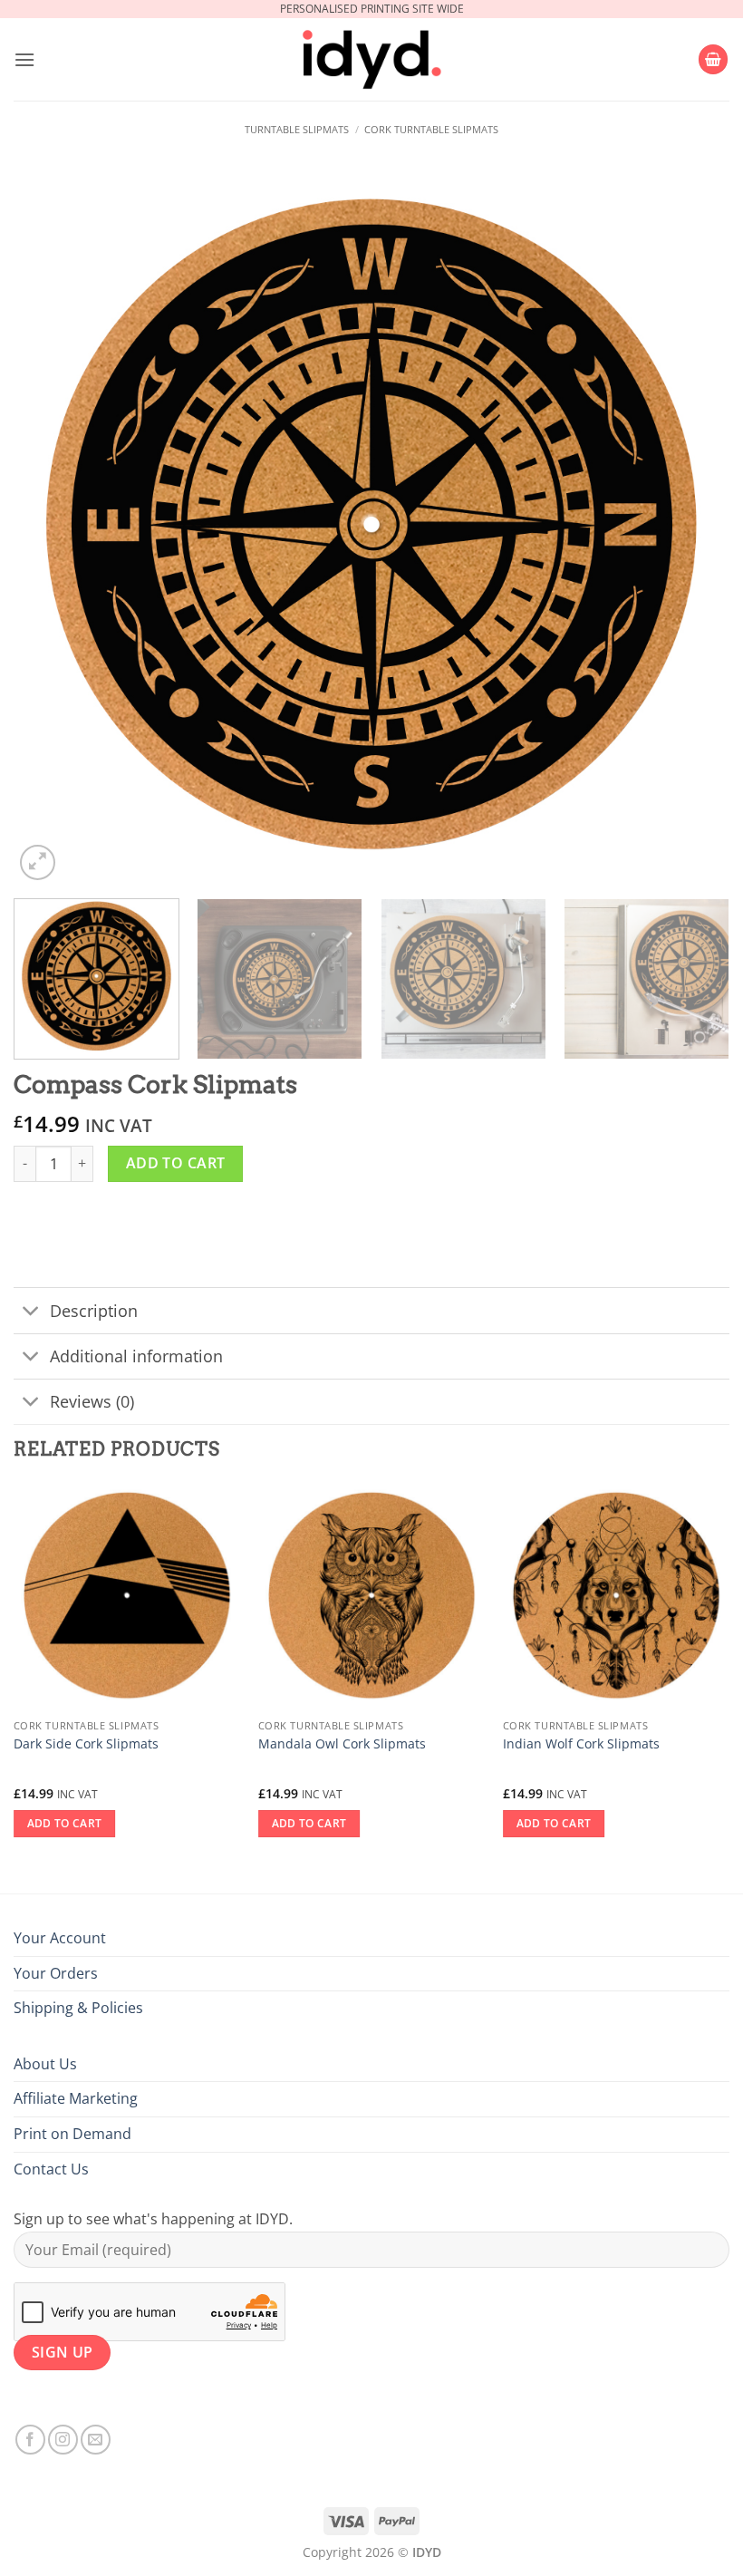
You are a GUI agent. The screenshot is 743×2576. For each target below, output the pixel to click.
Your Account (60, 1938)
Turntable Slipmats (297, 129)
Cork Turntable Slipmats (431, 129)
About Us (45, 2064)
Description (94, 1311)
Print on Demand (72, 2134)
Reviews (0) (92, 1401)
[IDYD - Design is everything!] (371, 60)
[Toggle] (31, 1312)
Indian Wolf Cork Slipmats (581, 1744)
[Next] (692, 527)
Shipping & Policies (78, 2008)
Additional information (136, 1356)
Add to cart (176, 1163)
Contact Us (51, 2169)
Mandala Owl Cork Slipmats (342, 1744)
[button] (24, 59)
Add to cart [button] (65, 1823)
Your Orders (56, 1973)
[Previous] (51, 527)
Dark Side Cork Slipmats (86, 1744)
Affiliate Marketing (76, 2098)
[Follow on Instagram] (63, 2440)
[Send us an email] (96, 2440)
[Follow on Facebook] (30, 2440)
